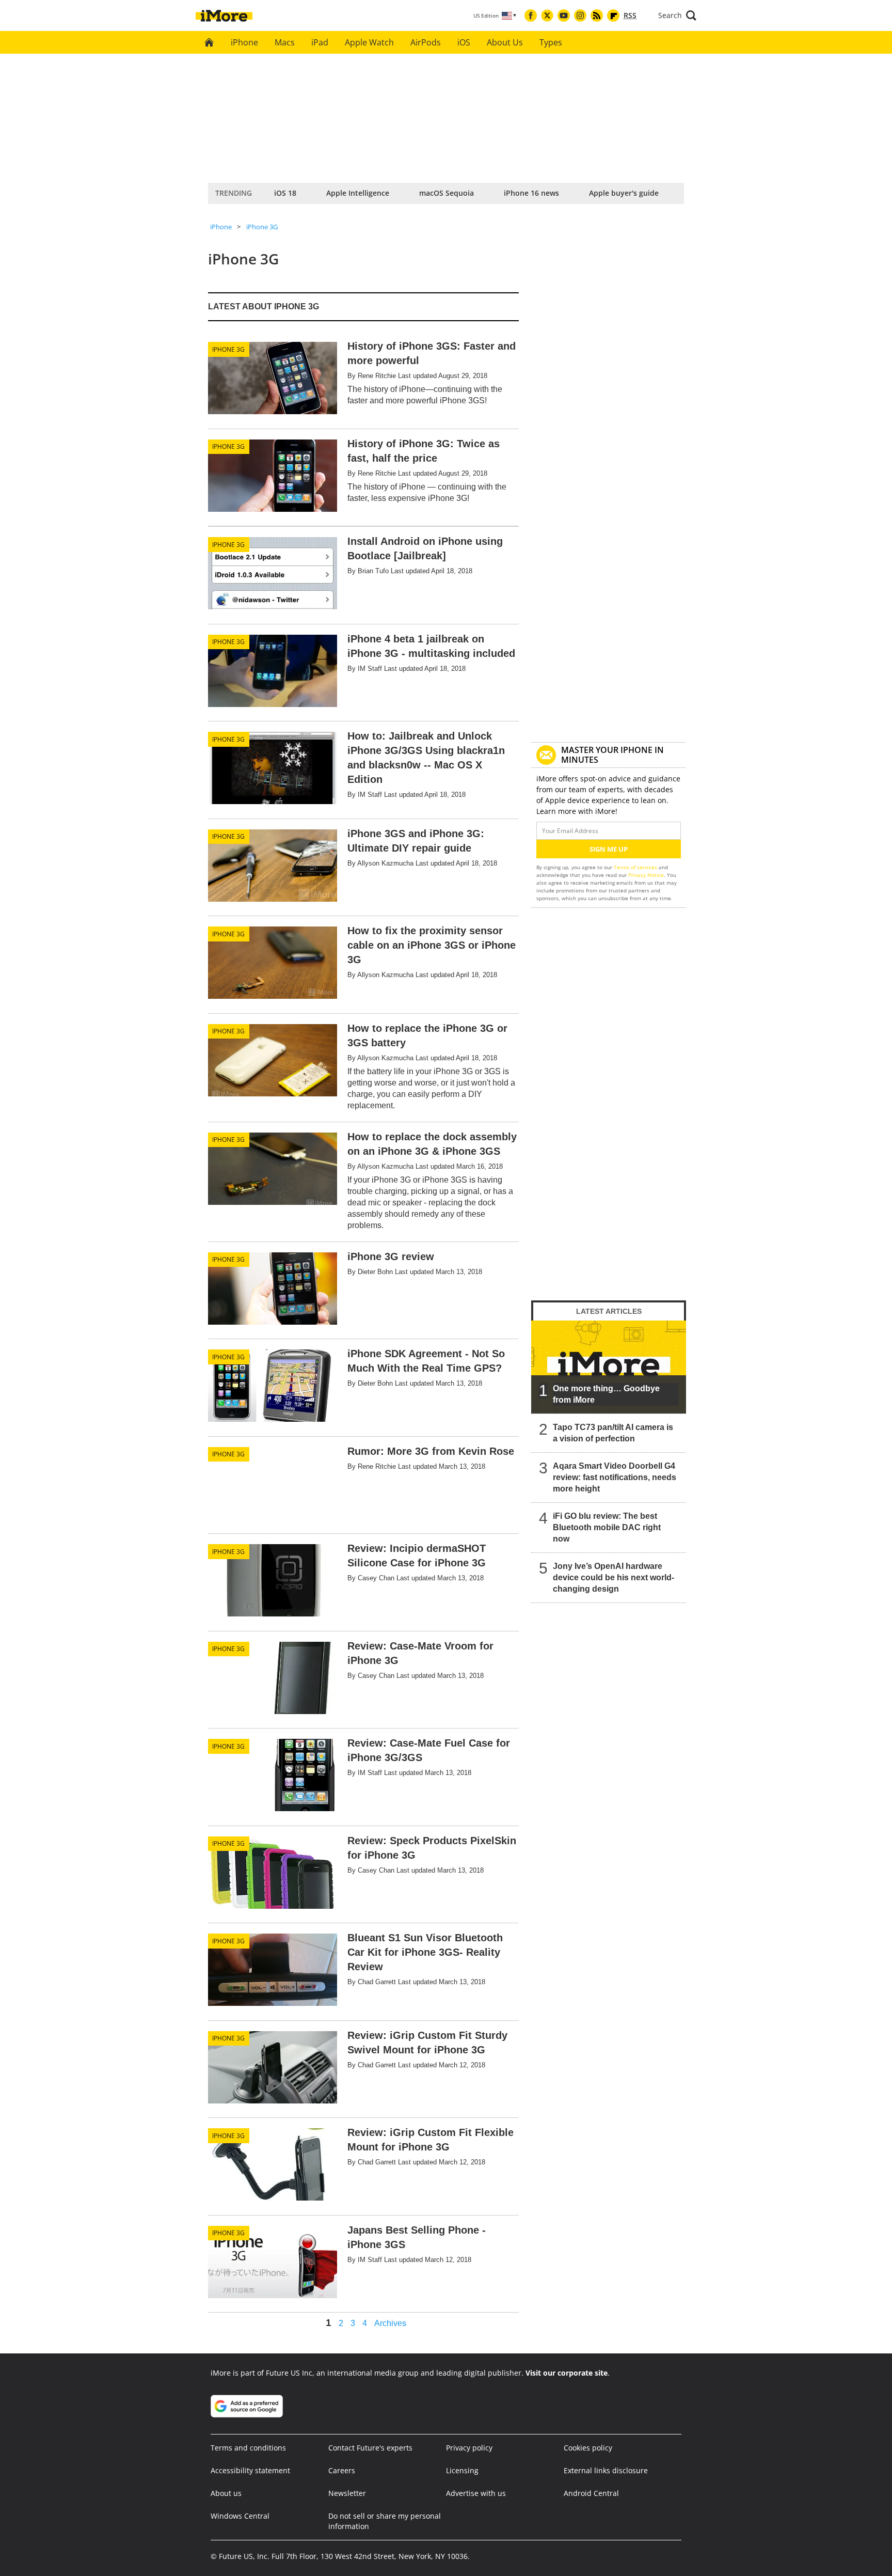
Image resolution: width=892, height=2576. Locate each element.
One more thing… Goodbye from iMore (606, 1394)
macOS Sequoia (447, 193)
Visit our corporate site (567, 2373)
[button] (677, 15)
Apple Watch (369, 42)
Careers (342, 2470)
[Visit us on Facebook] (531, 15)
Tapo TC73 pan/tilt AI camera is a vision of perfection (613, 1433)
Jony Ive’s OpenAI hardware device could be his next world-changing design (614, 1577)
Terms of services (636, 867)
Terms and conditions (248, 2448)
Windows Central (240, 2516)
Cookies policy (588, 2448)
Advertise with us (476, 2493)
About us (226, 2493)
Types (551, 42)
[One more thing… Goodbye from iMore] (609, 1367)
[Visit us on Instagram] (580, 15)
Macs (285, 42)
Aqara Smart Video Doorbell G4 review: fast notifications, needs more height (615, 1477)
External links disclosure (606, 2470)
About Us (505, 42)
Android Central (591, 2493)
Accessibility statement (250, 2470)
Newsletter (347, 2493)
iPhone (244, 42)
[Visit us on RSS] (597, 15)
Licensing (462, 2470)
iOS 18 (285, 193)
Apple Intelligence (358, 193)
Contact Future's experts (370, 2448)
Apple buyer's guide (624, 193)
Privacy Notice (646, 875)
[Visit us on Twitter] (547, 15)
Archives (390, 2323)
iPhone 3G (262, 227)
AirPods (426, 42)
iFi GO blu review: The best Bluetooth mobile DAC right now (607, 1527)
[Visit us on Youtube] (564, 15)
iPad (320, 42)
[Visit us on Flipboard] (613, 15)
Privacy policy (469, 2448)
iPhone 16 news (531, 193)
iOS (464, 42)
